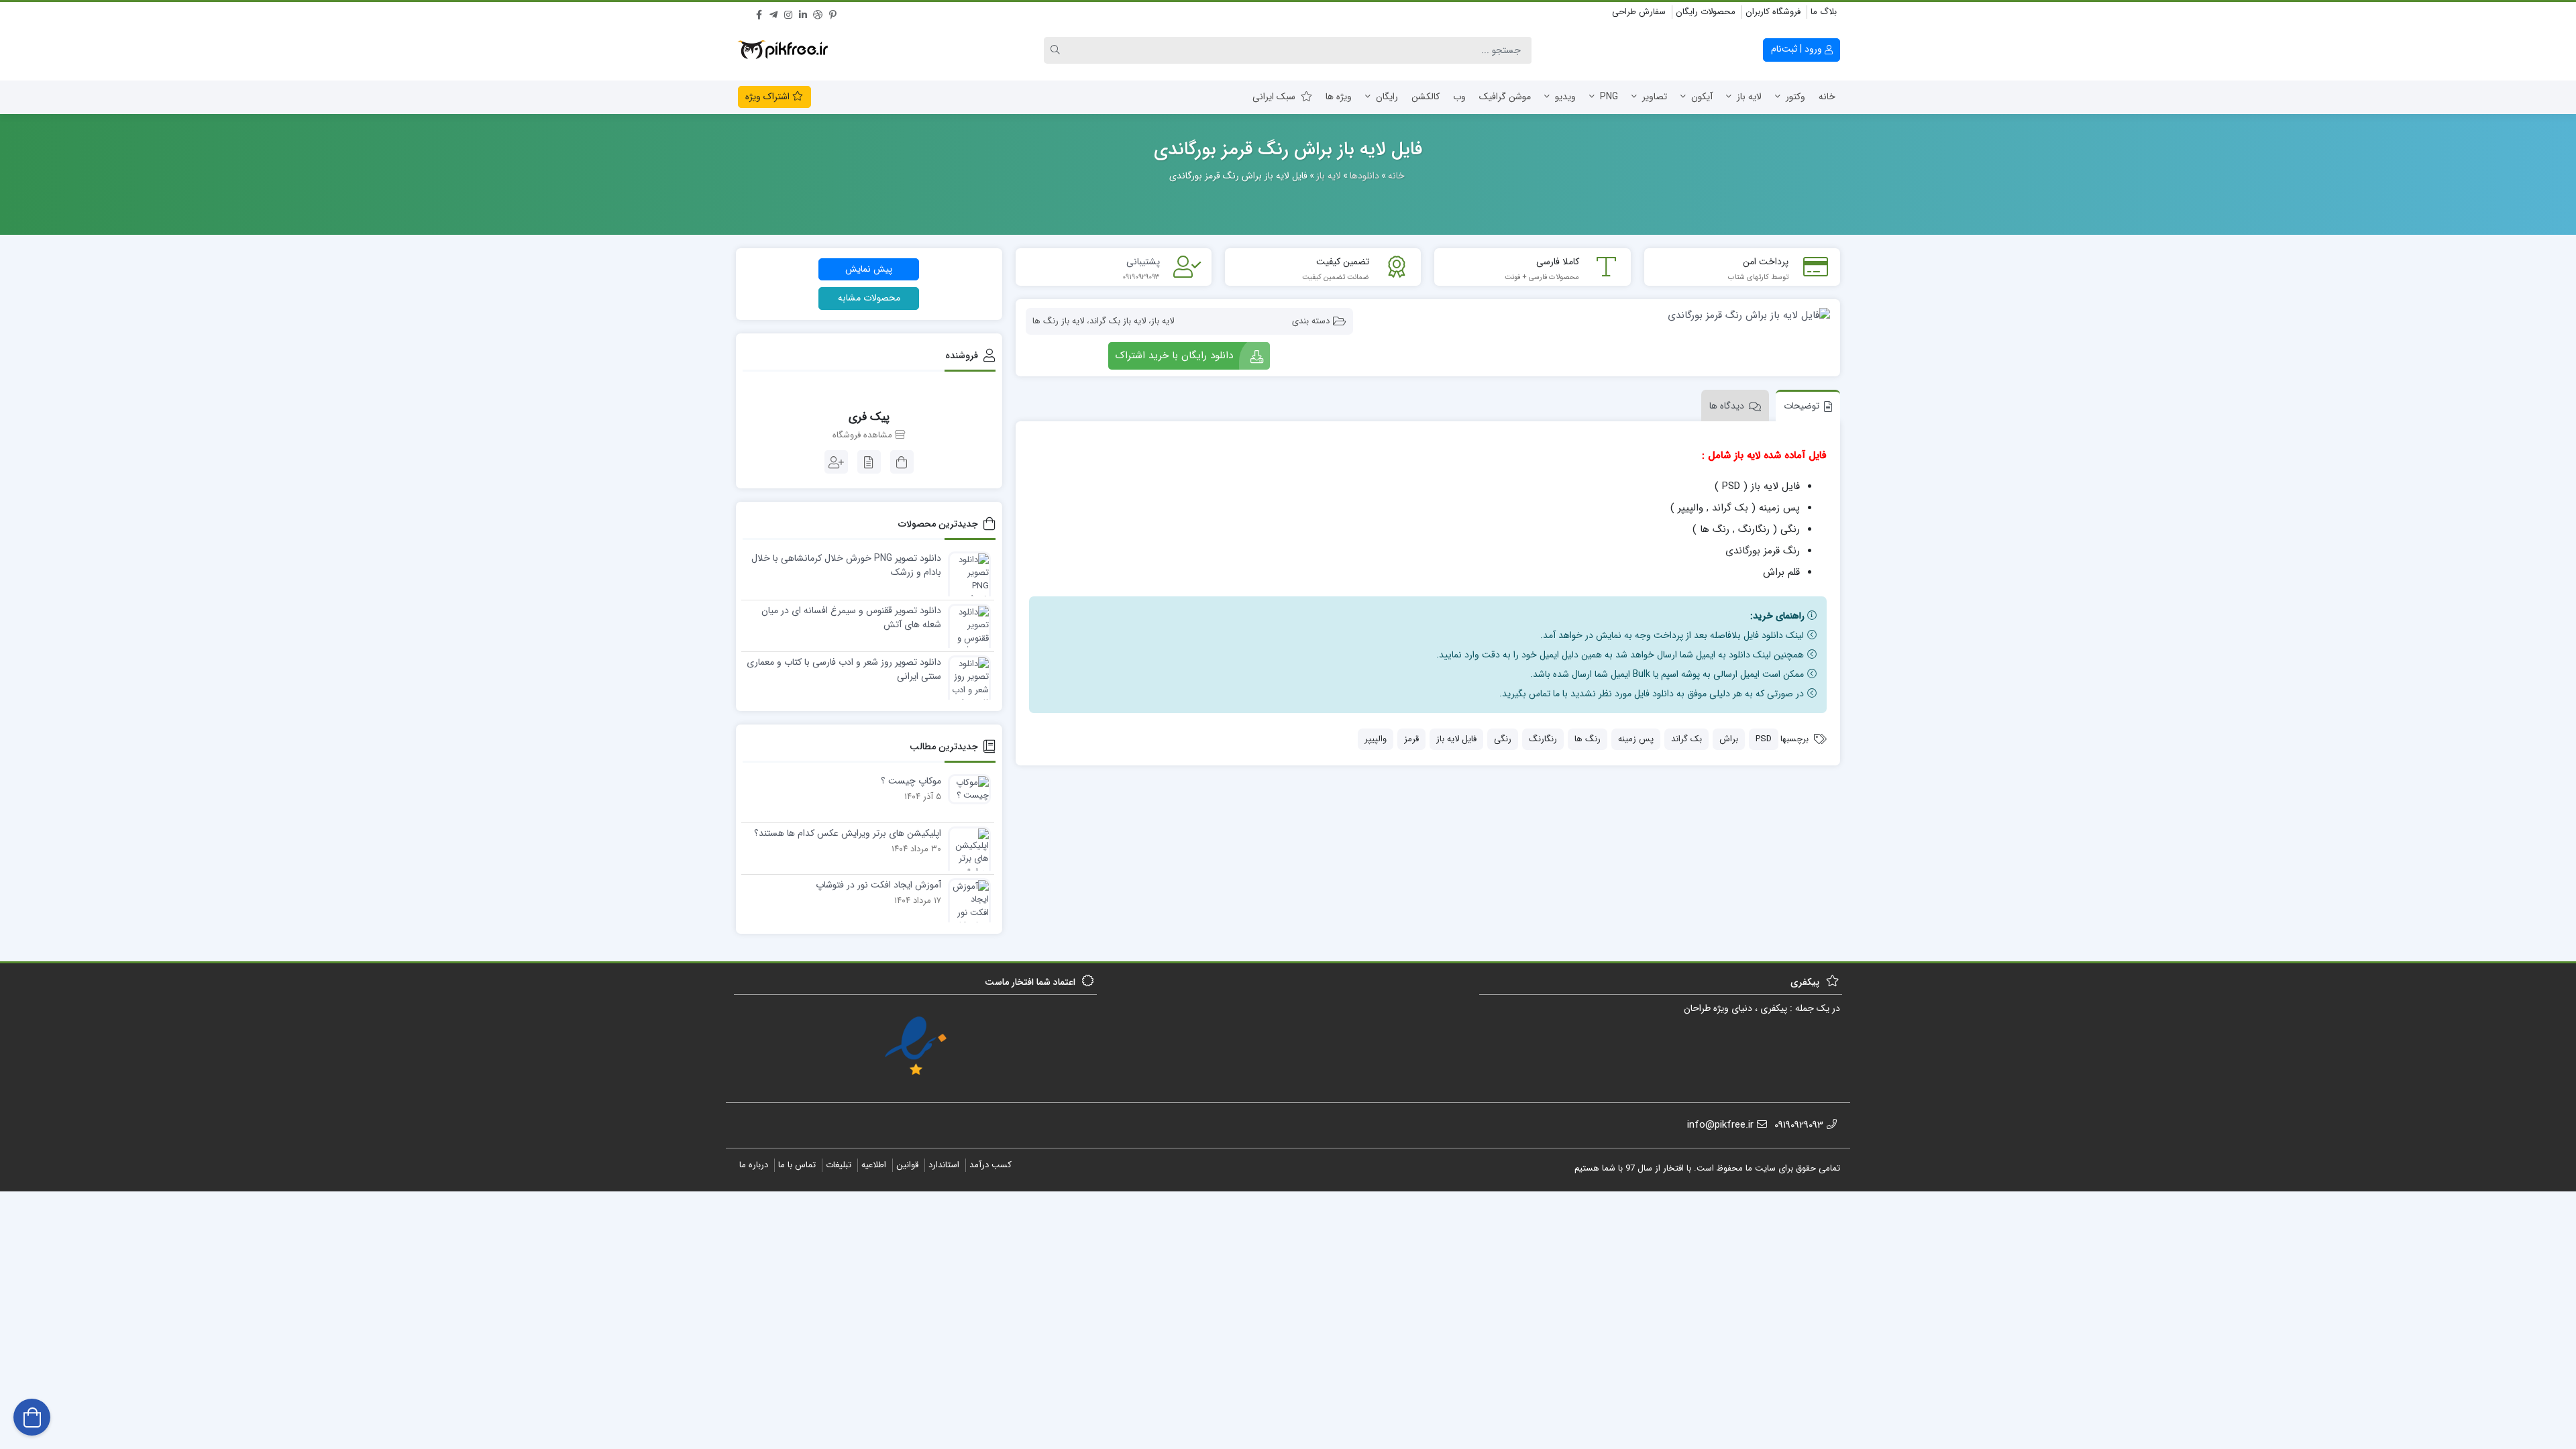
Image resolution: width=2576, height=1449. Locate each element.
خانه (1827, 97)
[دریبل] (818, 13)
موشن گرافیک (1505, 97)
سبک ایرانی (1274, 97)
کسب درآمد (990, 1165)
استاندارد (944, 1165)
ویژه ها (1339, 97)
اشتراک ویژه (769, 97)
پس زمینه (1636, 739)
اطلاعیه (874, 1165)
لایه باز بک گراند (1118, 321)
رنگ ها (1588, 739)
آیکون (1702, 97)
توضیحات (1802, 406)
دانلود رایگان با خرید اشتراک (1174, 356)
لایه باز (1749, 97)
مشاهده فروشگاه (864, 435)
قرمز (1411, 739)
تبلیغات (839, 1165)
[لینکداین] (803, 13)
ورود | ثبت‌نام (1798, 49)
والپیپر (1376, 739)
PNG (1609, 97)
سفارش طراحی (1639, 12)
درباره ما (754, 1165)
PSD (1764, 739)
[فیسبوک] (759, 13)
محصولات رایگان (1706, 12)
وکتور (1795, 97)
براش (1729, 739)
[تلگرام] (773, 13)
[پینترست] (833, 13)
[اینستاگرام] (788, 13)
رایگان (1387, 97)
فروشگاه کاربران (1773, 12)
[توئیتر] (744, 13)
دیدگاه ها (1727, 406)
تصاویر (1655, 97)
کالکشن (1426, 97)
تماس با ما (797, 1165)
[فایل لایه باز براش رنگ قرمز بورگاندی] (1598, 315)
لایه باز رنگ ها (1058, 321)
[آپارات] (847, 13)
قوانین (907, 1165)
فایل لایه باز (1456, 739)
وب (1459, 97)
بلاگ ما (1824, 12)
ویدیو (1565, 97)
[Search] (1057, 50)
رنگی (1503, 739)
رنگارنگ (1543, 739)
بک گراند (1686, 739)
